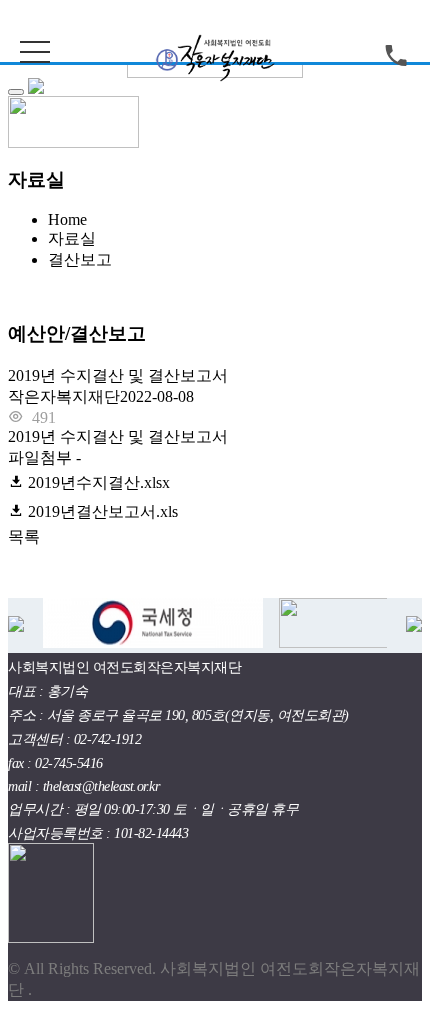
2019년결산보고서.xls (101, 511)
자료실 (72, 238)
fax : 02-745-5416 (55, 763)
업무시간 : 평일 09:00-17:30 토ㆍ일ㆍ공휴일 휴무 (153, 809)
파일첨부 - (93, 484)
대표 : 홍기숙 (47, 691)
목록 (24, 536)
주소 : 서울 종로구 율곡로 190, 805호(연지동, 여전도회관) (178, 715)
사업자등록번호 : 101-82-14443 (98, 833)
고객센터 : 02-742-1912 (74, 739)
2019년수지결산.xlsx (97, 482)
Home (67, 219)
